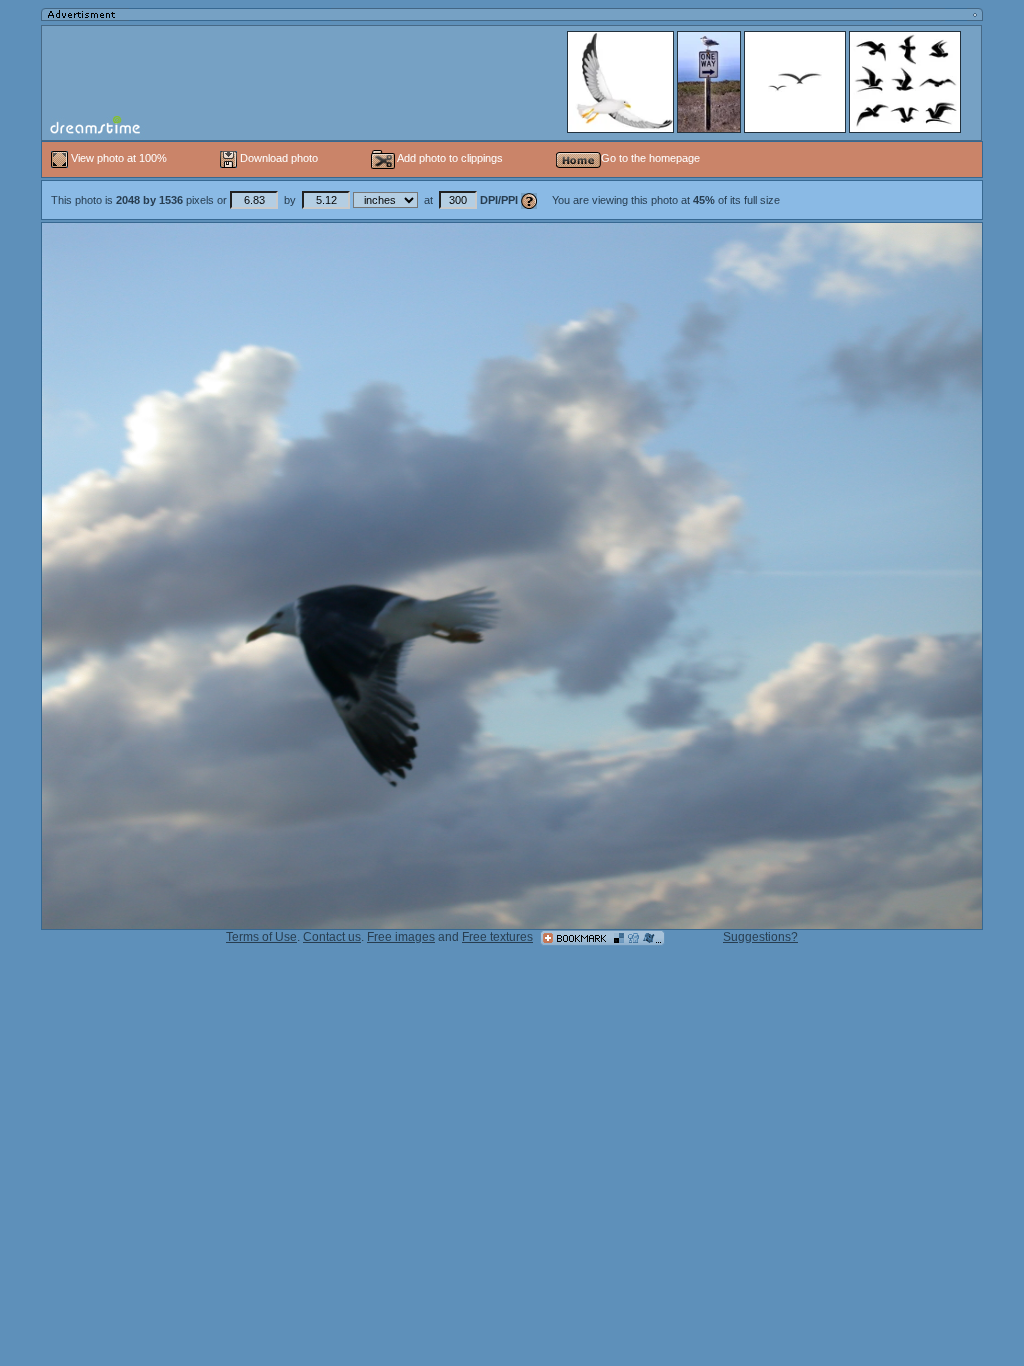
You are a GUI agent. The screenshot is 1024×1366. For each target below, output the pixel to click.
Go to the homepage (650, 158)
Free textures (497, 937)
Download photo (277, 158)
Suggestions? (760, 937)
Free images (401, 937)
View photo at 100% (119, 158)
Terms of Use (261, 937)
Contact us (332, 937)
